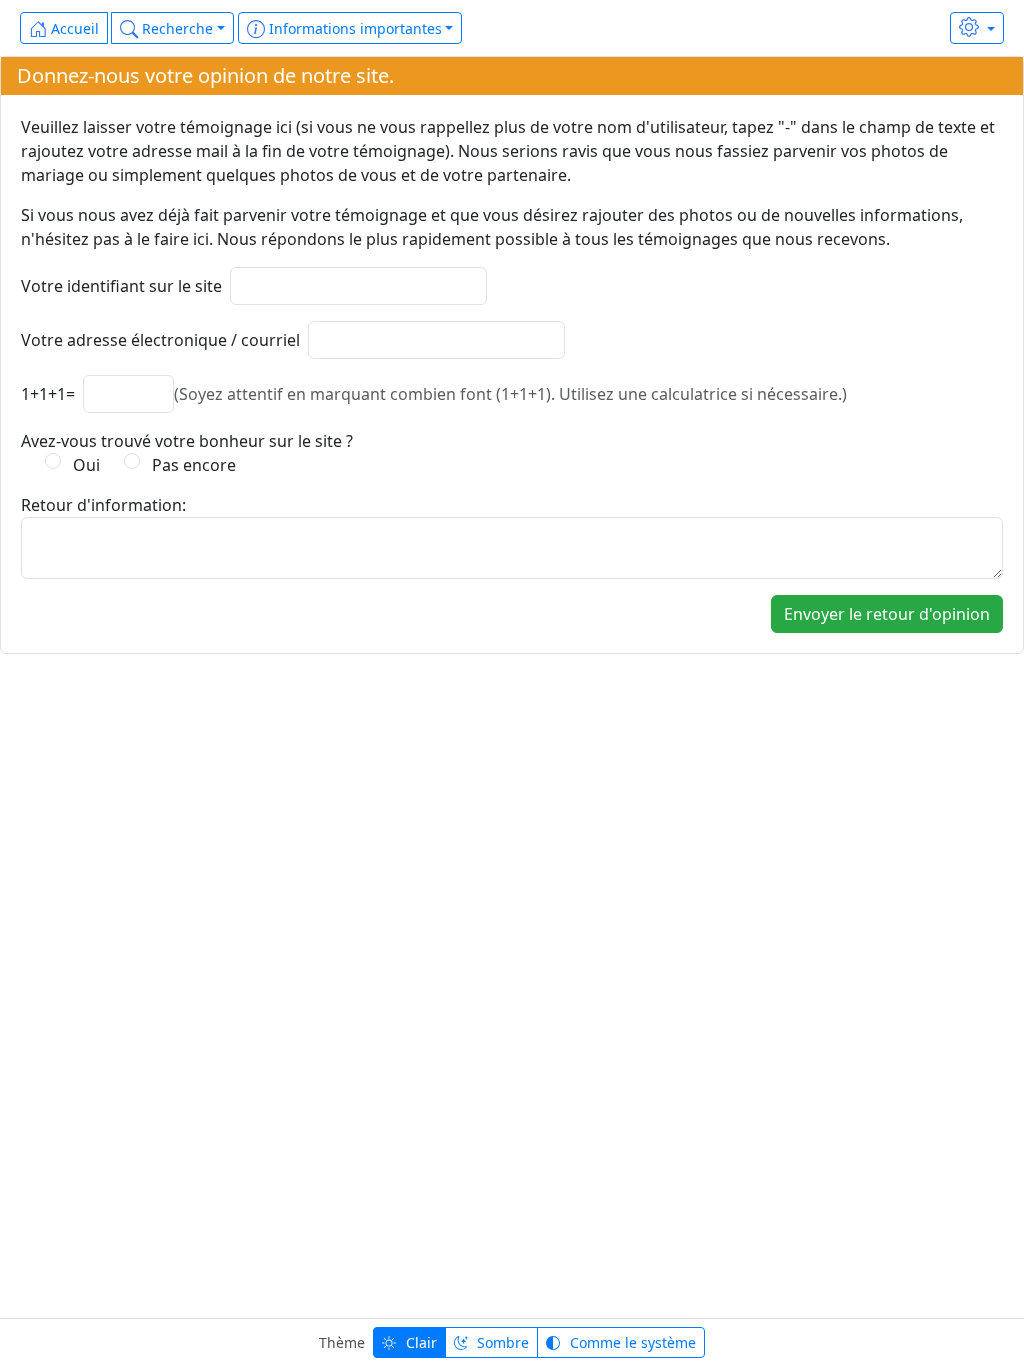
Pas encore (190, 465)
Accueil (73, 28)
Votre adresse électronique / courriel (160, 340)
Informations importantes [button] (353, 28)
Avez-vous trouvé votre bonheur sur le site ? (187, 441)
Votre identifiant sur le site (121, 286)
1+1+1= (48, 394)
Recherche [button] (175, 28)
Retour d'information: (103, 505)
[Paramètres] (977, 28)
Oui (82, 465)
